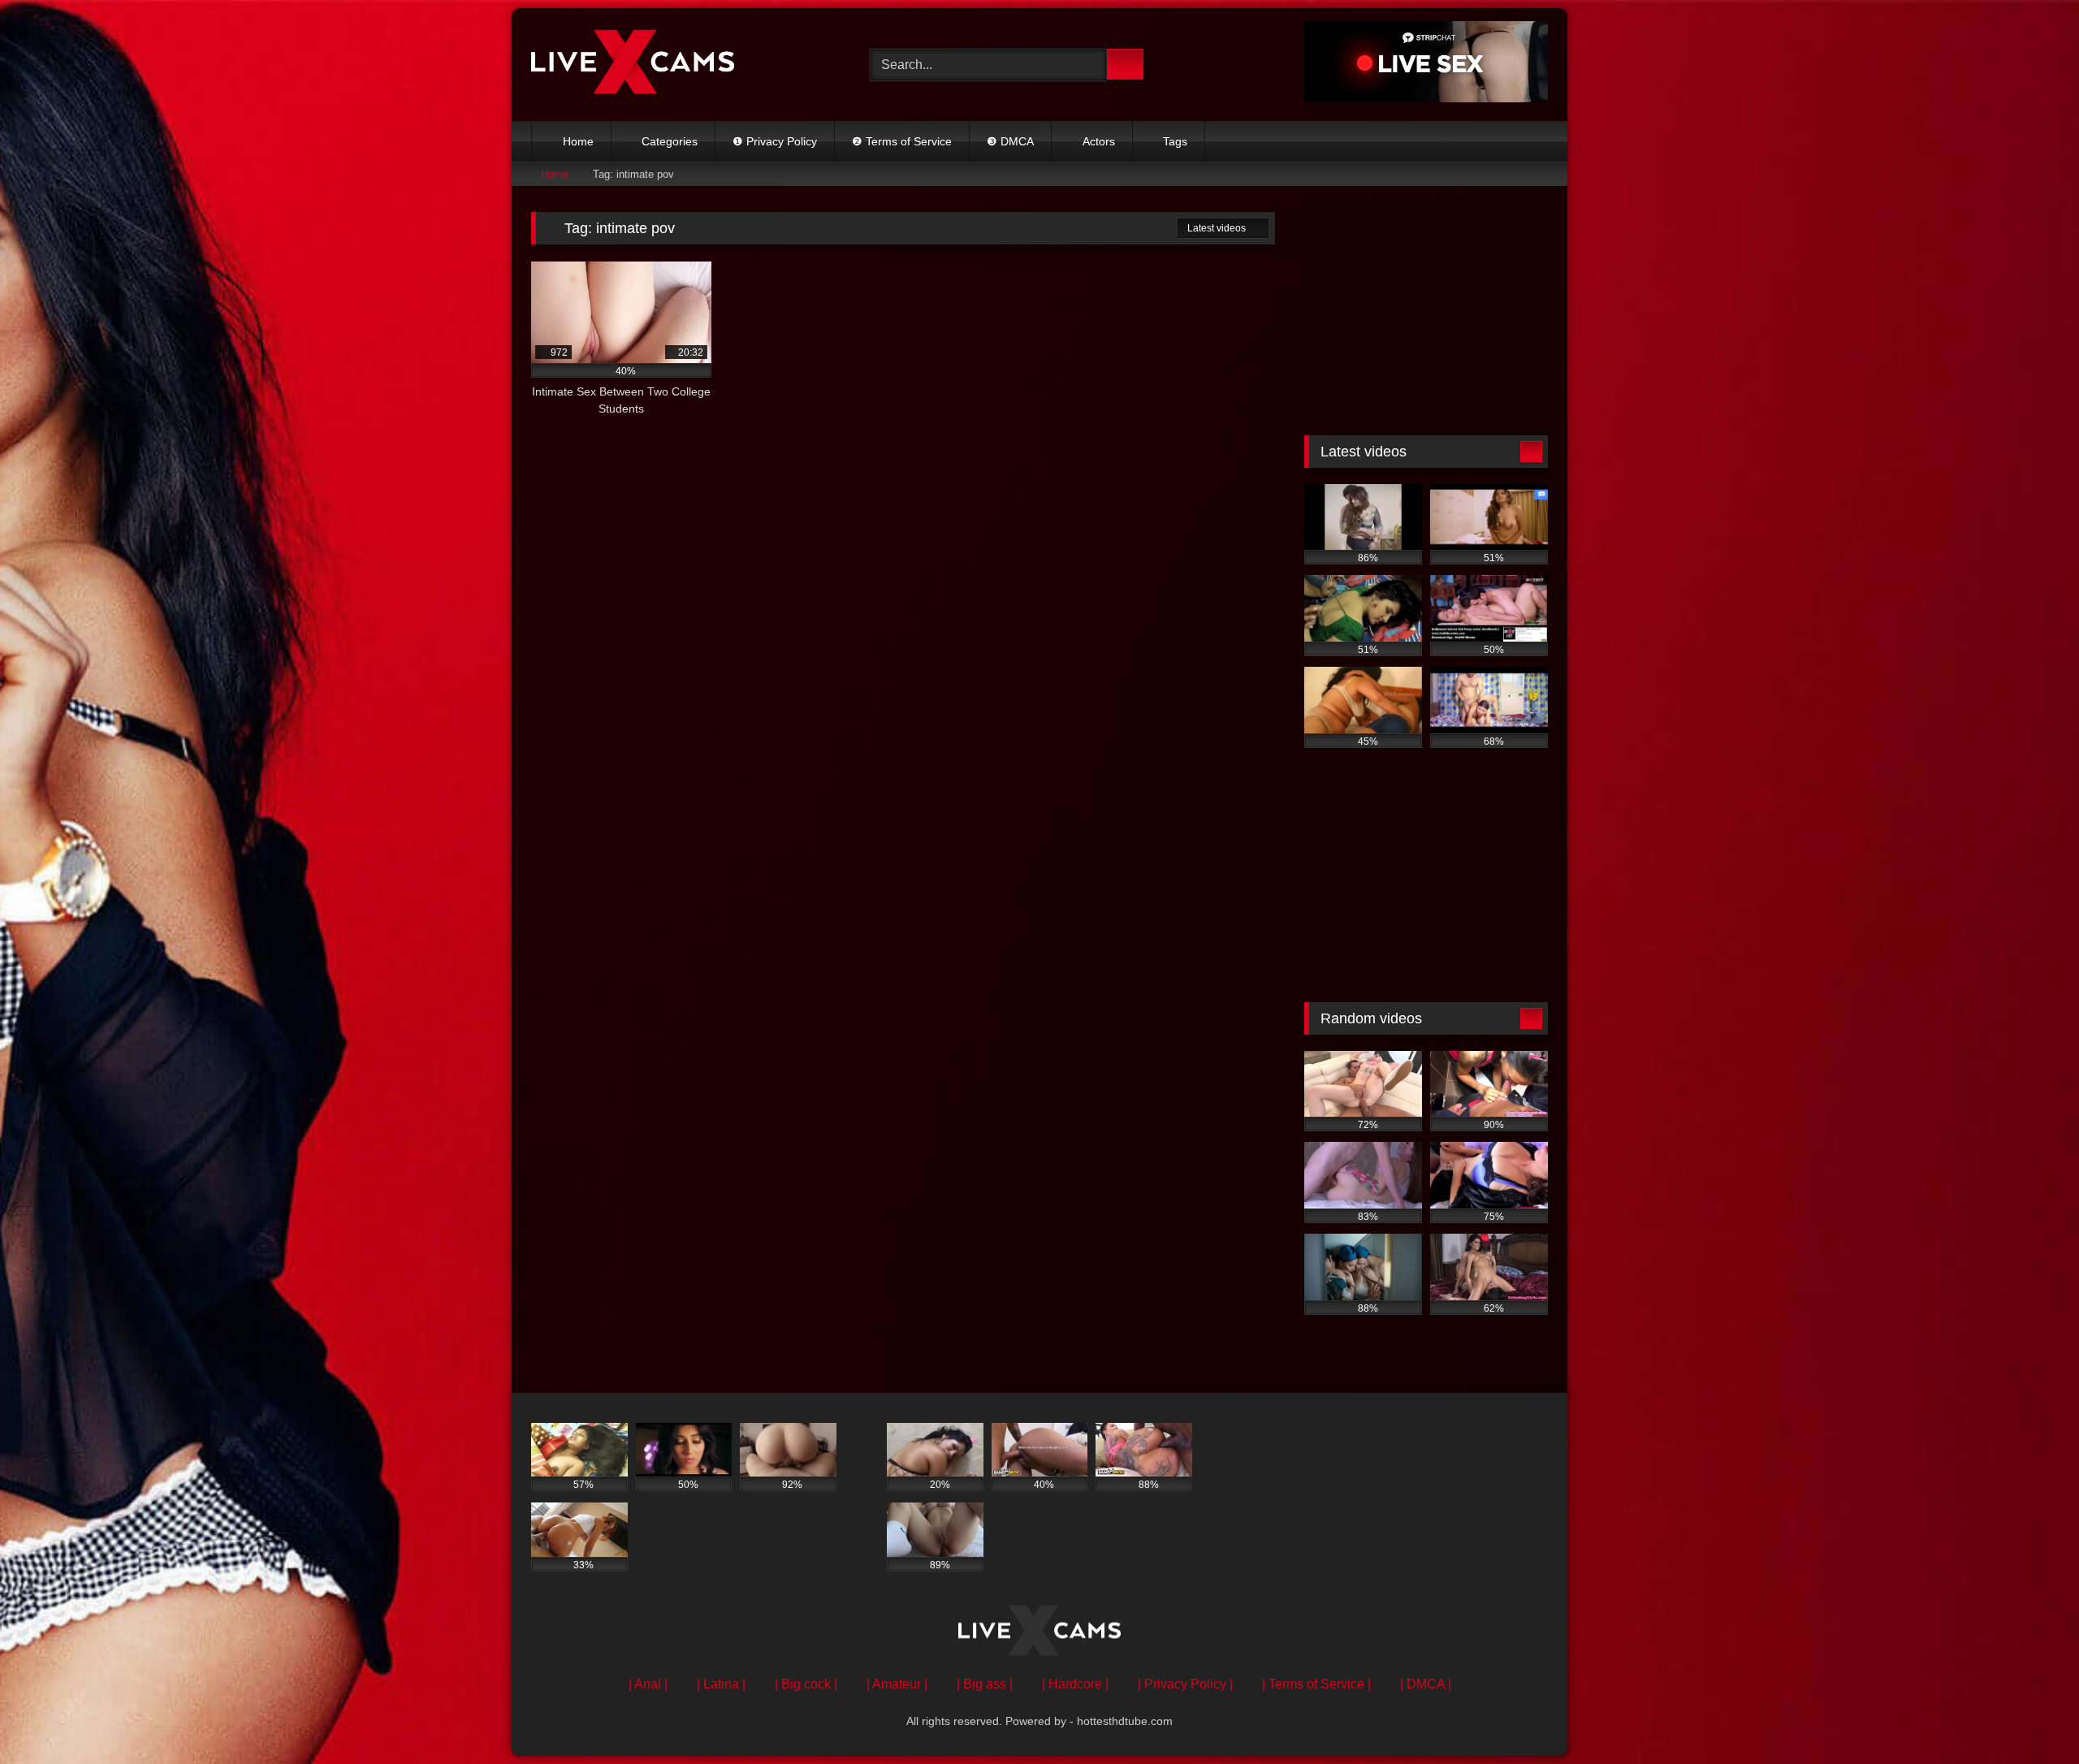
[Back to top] (2030, 1716)
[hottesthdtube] (633, 64)
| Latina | (721, 1684)
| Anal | (648, 1684)
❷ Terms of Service (902, 141)
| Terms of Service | (1316, 1684)
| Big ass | (985, 1684)
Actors (1099, 141)
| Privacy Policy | (1185, 1684)
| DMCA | (1426, 1684)
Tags (1175, 141)
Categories (670, 141)
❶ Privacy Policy (775, 141)
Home (578, 141)
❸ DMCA (1010, 141)
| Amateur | (897, 1684)
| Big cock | (806, 1684)
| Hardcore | (1075, 1684)
